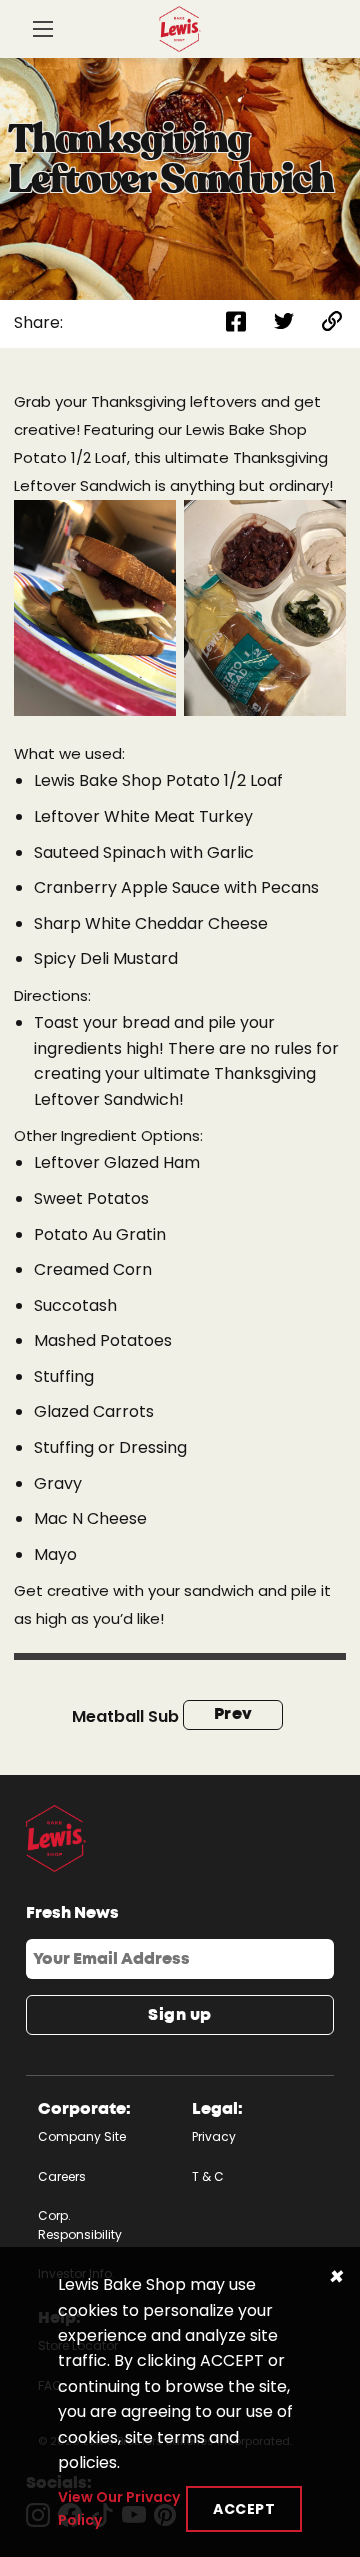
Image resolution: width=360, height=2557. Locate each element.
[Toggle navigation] (43, 31)
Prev (233, 1714)
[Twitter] (284, 323)
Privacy (214, 2136)
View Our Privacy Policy (119, 2508)
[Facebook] (236, 324)
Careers (62, 2176)
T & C (208, 2176)
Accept (244, 2509)
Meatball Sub (125, 1716)
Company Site (82, 2136)
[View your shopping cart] (318, 38)
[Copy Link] (332, 323)
